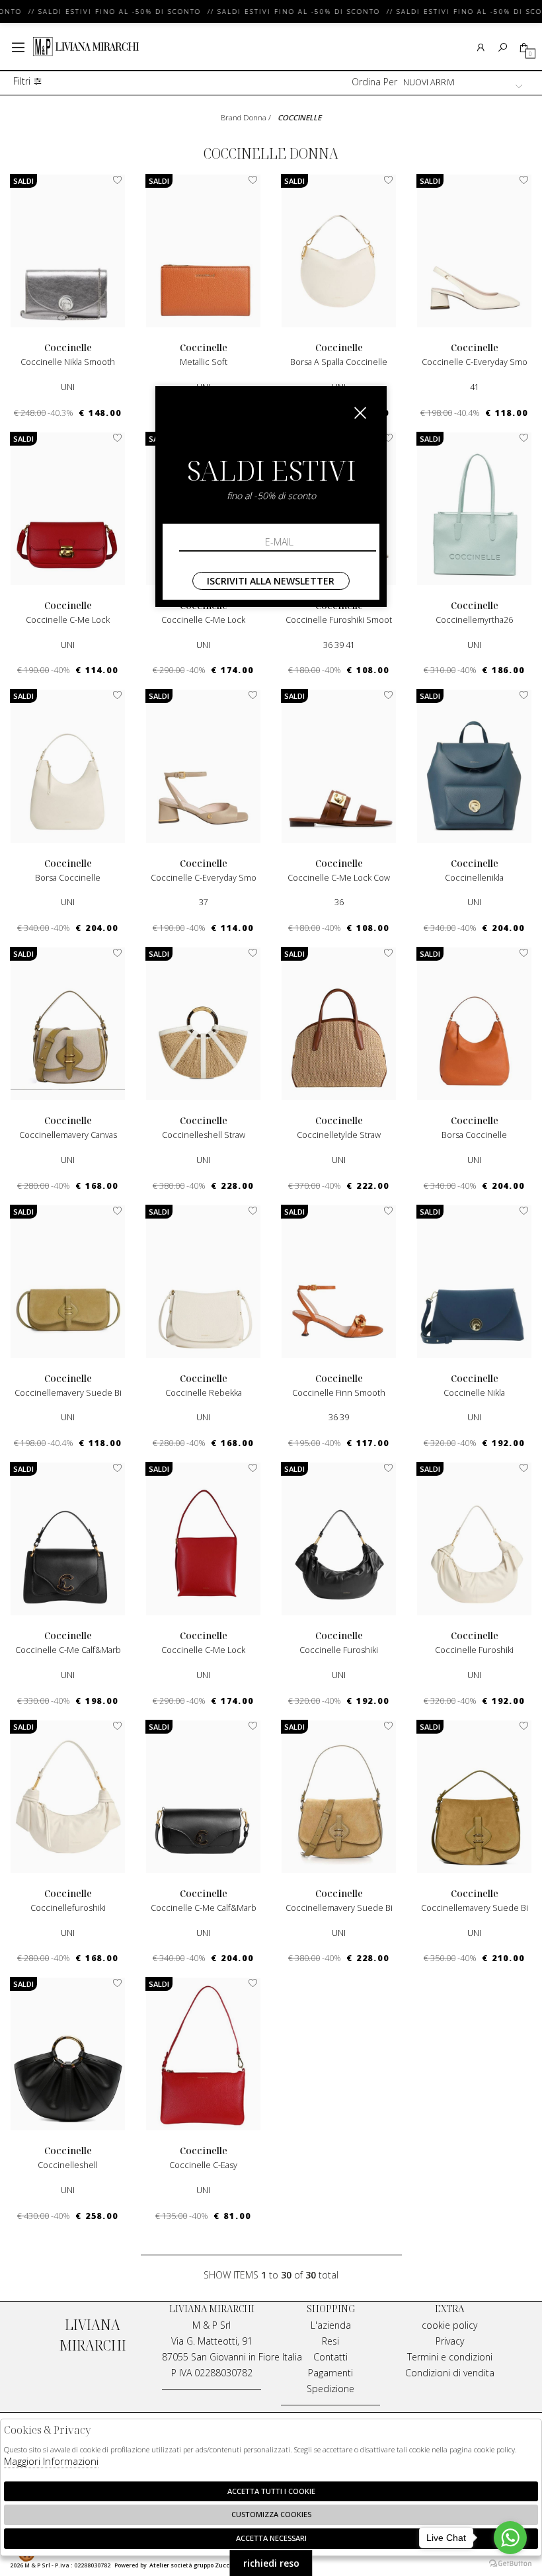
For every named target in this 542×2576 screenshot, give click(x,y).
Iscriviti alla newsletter (271, 581)
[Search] (503, 47)
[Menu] (18, 47)
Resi (330, 2341)
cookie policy (449, 2325)
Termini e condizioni (450, 2357)
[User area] (481, 47)
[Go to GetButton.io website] (510, 2563)
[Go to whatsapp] (510, 2538)
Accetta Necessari (271, 2538)
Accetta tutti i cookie (271, 2491)
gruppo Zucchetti (219, 2565)
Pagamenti (330, 2373)
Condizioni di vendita (450, 2373)
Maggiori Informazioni (51, 2461)
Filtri (23, 82)
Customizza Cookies (271, 2514)
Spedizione (330, 2389)
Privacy (450, 2341)
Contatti (330, 2357)
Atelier (159, 2565)
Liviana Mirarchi (86, 47)
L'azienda (331, 2325)
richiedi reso (271, 2563)
